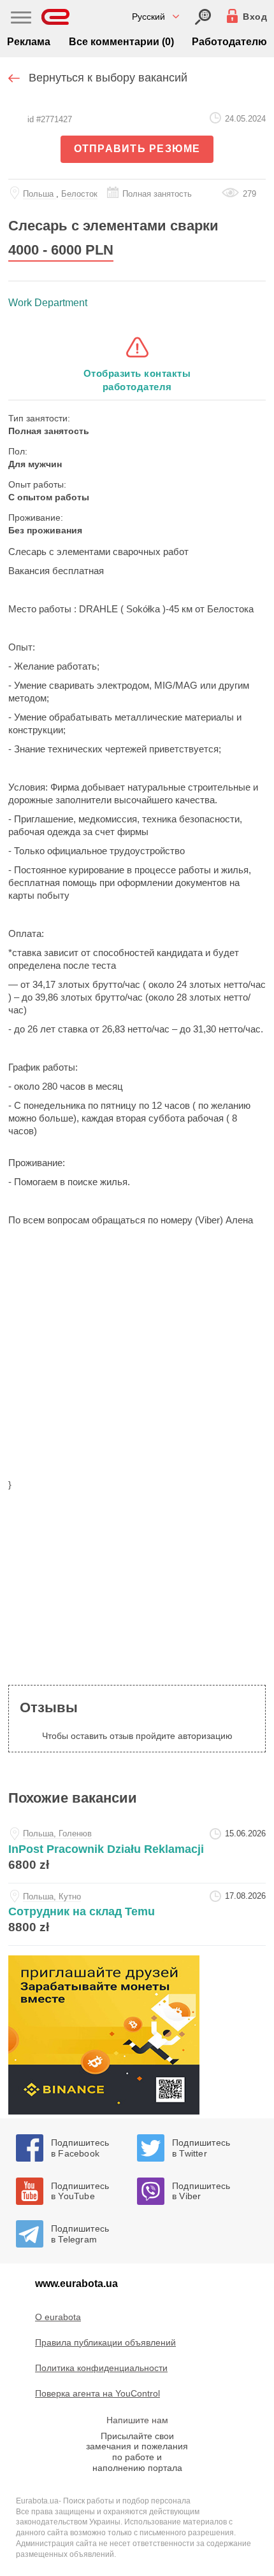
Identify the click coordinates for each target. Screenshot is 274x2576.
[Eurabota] (56, 17)
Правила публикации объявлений (105, 2342)
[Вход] (203, 17)
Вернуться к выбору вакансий (108, 78)
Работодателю (229, 42)
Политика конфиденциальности (101, 2368)
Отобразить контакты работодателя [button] (137, 380)
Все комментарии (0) (121, 42)
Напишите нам (137, 2420)
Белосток (79, 194)
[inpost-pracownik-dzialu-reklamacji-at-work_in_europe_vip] (137, 1852)
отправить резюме (137, 149)
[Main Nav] (21, 19)
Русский (148, 17)
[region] (137, 1379)
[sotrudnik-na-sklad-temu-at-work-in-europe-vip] (137, 1914)
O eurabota (58, 2317)
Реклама (29, 42)
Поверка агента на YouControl (97, 2393)
